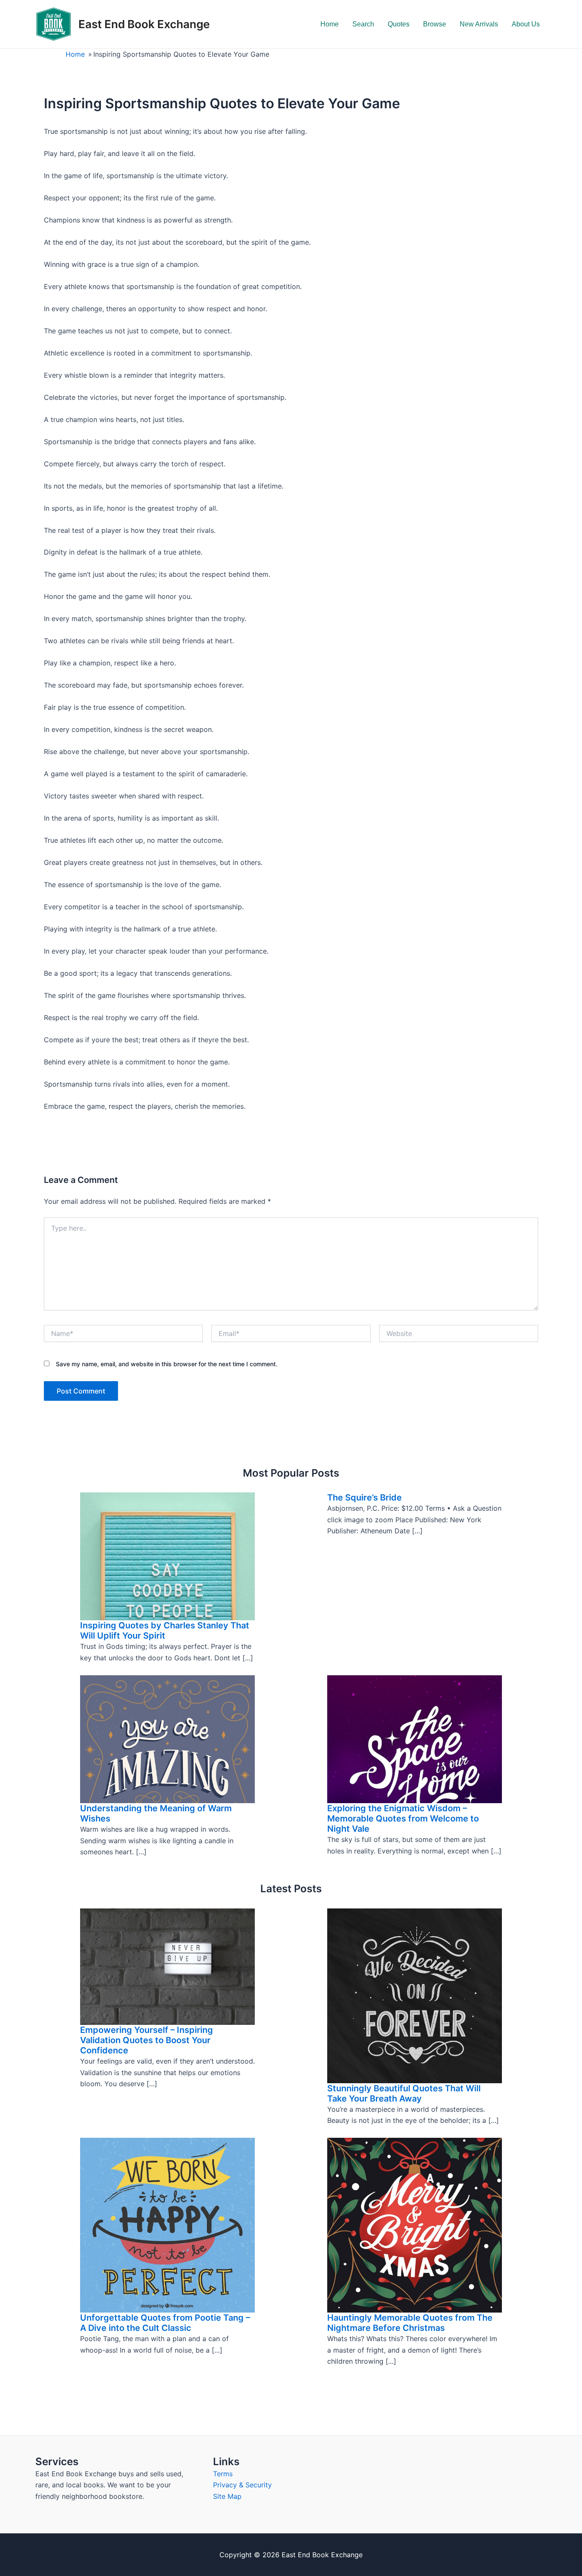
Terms (223, 2474)
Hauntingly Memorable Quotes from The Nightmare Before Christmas (410, 2323)
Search (363, 24)
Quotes (399, 24)
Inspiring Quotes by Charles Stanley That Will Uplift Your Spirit (165, 1631)
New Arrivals (479, 24)
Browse (435, 24)
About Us (526, 24)
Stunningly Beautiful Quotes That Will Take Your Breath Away (404, 2093)
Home (330, 24)
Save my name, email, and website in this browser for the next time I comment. (167, 1364)
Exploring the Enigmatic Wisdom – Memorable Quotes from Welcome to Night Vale (403, 1819)
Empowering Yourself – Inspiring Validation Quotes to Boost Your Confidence (147, 2040)
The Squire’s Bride (364, 1498)
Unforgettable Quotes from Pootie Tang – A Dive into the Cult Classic (165, 2323)
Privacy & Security (242, 2485)
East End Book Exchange (144, 24)
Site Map (227, 2496)
